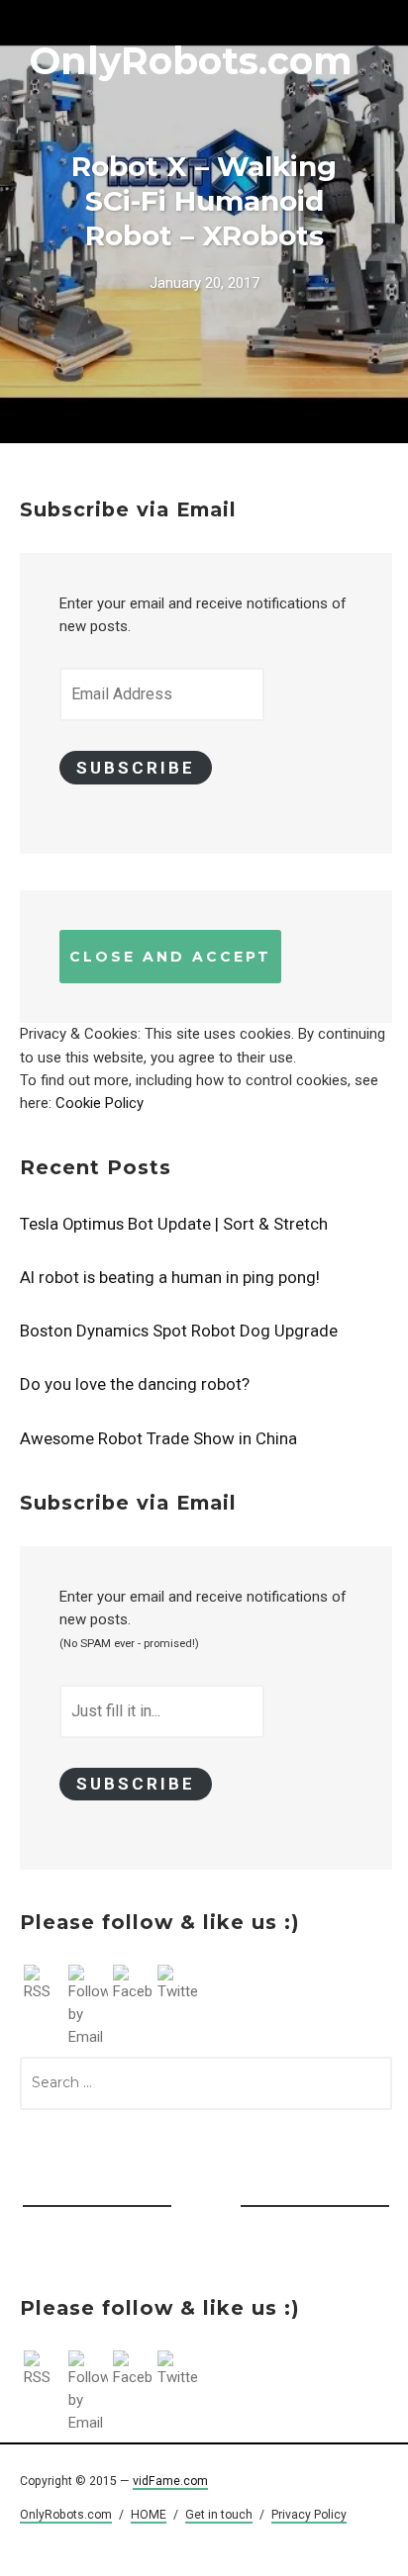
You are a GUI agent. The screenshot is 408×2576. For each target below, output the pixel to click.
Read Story (204, 222)
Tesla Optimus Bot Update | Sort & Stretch (174, 1224)
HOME (149, 2515)
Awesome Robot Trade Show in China (158, 1438)
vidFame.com (170, 2481)
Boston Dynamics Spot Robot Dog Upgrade (179, 1331)
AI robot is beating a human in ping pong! (170, 1277)
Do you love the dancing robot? (135, 1384)
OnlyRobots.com (191, 61)
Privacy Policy (309, 2515)
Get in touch (219, 2515)
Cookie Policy (100, 1103)
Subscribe (136, 768)
